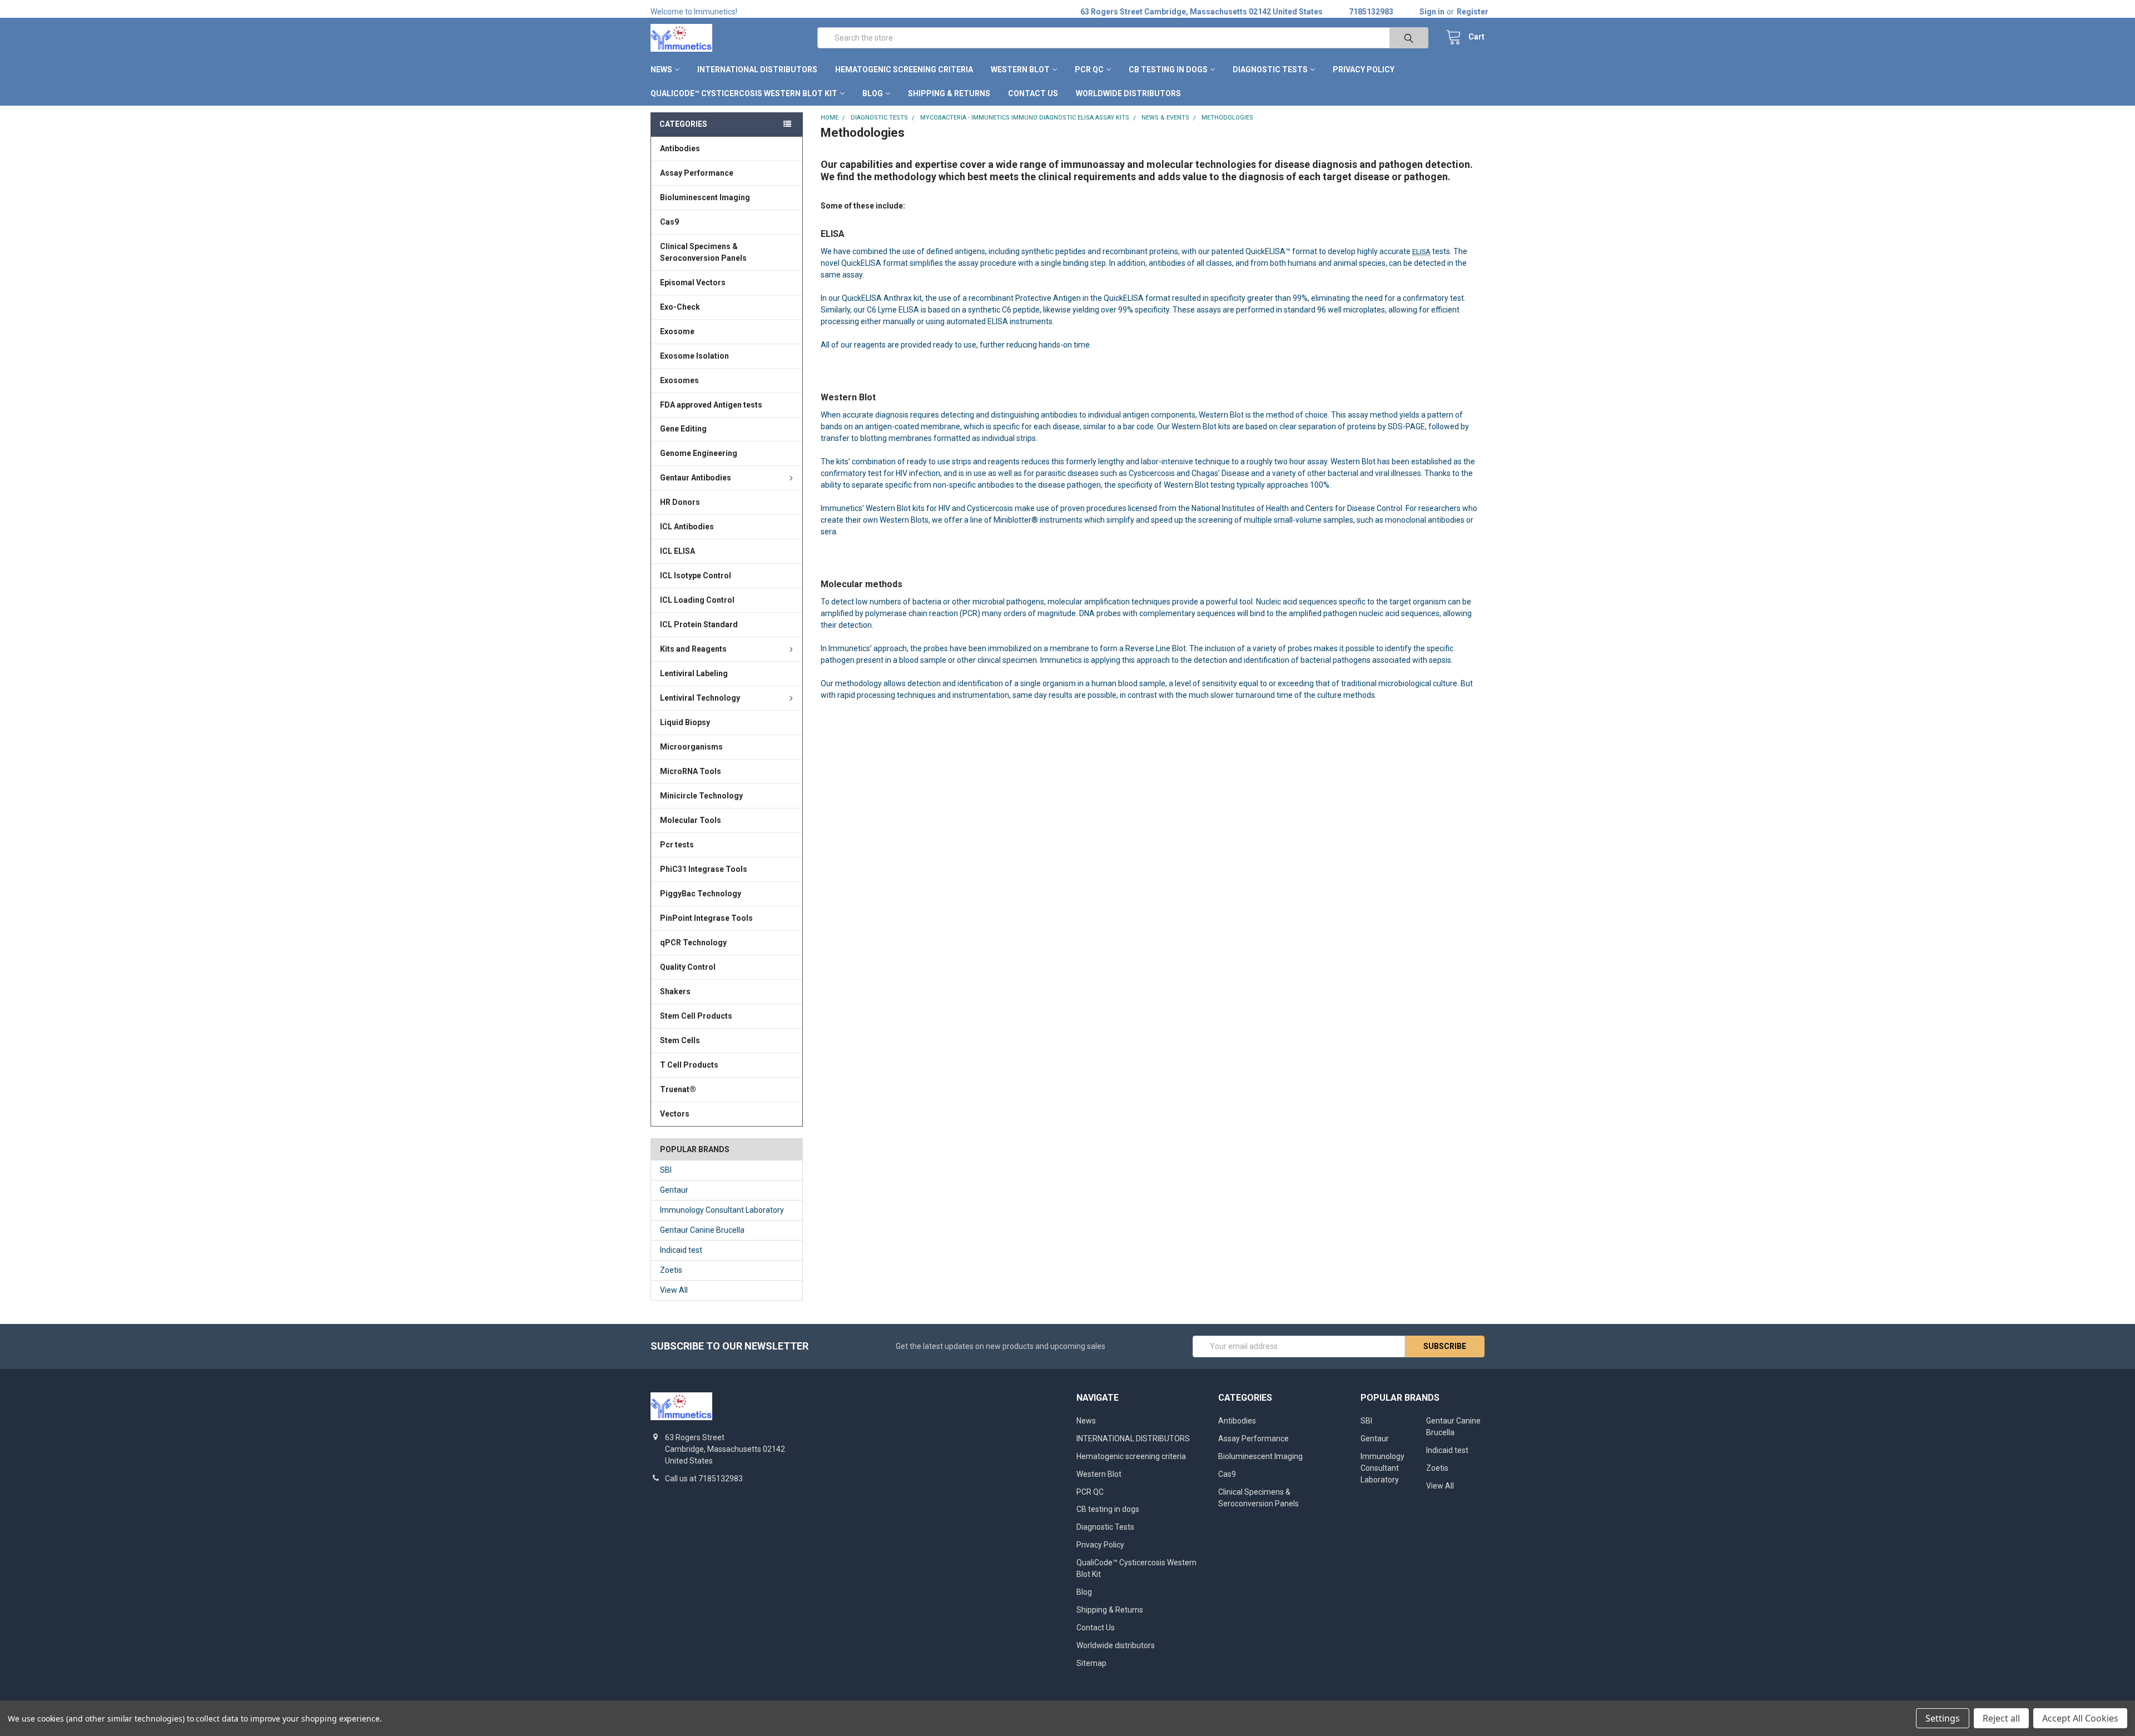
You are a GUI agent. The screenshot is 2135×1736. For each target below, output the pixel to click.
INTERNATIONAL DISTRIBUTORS (757, 70)
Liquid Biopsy (685, 722)
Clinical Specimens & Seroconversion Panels (703, 252)
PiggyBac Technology (701, 894)
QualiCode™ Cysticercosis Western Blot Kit (744, 93)
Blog (873, 93)
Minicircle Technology (701, 796)
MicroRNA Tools (691, 771)
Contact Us (1033, 93)
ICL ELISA (677, 551)
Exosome (677, 331)
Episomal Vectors (693, 282)
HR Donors (680, 502)
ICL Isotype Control (696, 576)
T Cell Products (689, 1065)
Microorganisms (691, 747)
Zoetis (671, 1270)
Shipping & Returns (949, 93)
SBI (666, 1170)
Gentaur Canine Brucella (702, 1230)
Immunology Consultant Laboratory (722, 1210)
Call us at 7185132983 (704, 1479)
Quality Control (688, 967)
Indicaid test (681, 1250)
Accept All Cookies (2080, 1718)
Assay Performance (697, 173)
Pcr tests (677, 845)
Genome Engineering (699, 453)
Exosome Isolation (694, 356)
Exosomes (679, 380)
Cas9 (669, 222)
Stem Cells (680, 1040)
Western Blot (1020, 70)
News (661, 70)
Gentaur (674, 1190)
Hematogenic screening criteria (904, 70)
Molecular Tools (691, 820)
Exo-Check (680, 307)
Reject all (2001, 1718)
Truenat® (678, 1089)
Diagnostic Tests (1270, 70)
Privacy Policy (1364, 70)
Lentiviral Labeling (694, 673)
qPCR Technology (693, 943)
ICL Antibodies (687, 527)
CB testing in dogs (1168, 70)
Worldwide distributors (1128, 93)
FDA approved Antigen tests (711, 405)
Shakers (675, 991)
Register (1473, 12)
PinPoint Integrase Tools (706, 918)
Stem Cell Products (696, 1016)
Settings (1943, 1718)
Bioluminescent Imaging (705, 197)
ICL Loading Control (697, 600)
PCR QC (1089, 70)
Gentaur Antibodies (696, 478)
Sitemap (1091, 1663)
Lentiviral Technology (700, 698)
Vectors (675, 1114)
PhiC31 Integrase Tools (704, 869)
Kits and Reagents (693, 649)
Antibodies (680, 148)
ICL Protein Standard (699, 624)
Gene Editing (683, 429)
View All (674, 1290)
